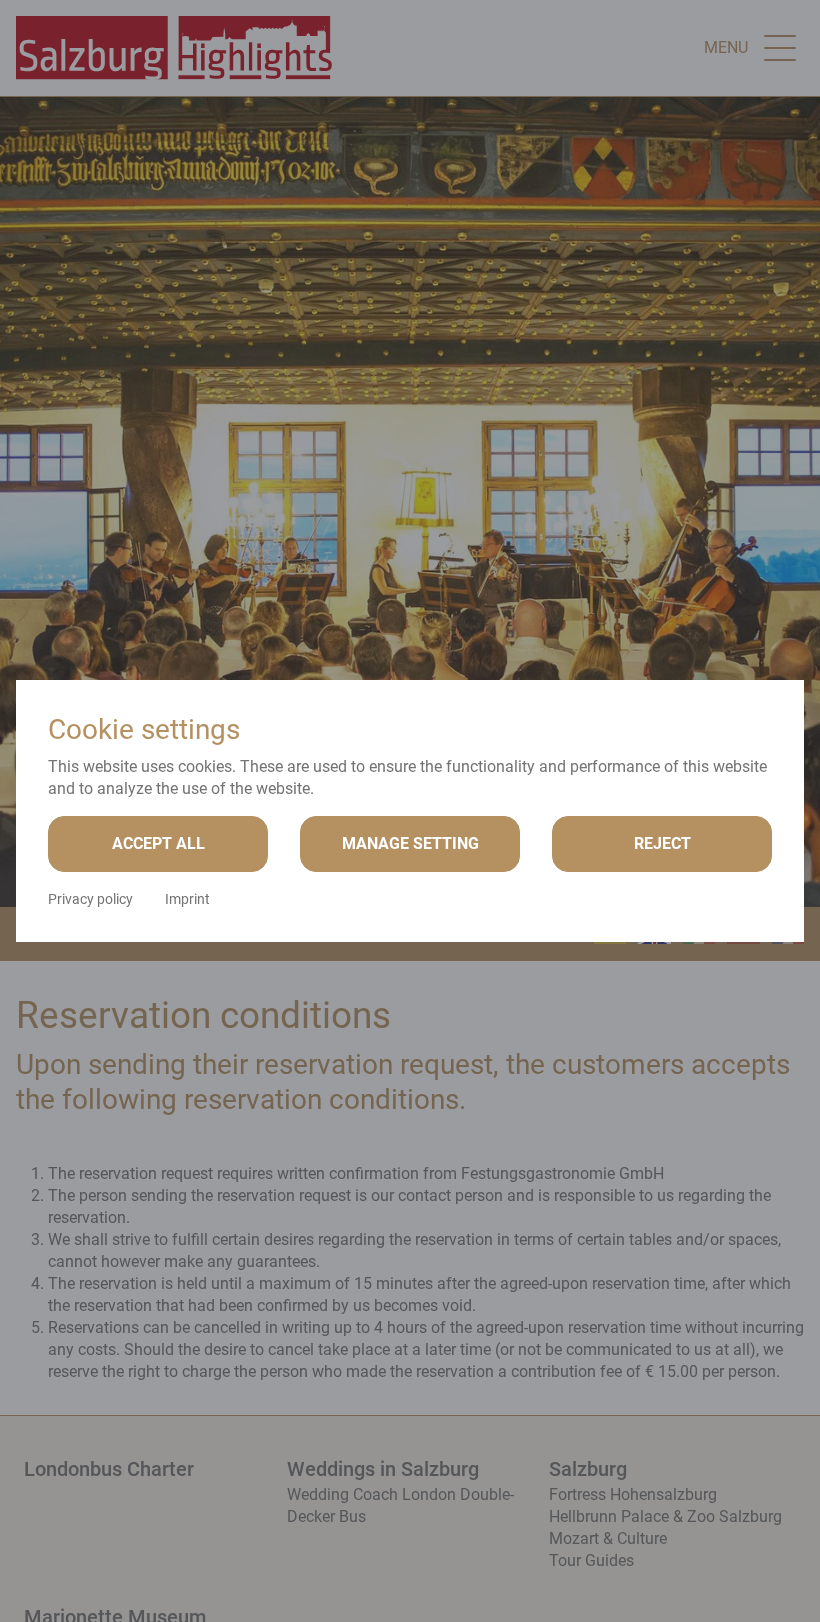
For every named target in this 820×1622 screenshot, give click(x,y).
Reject (662, 843)
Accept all (158, 843)
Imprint (187, 899)
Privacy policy (90, 899)
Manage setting (410, 843)
